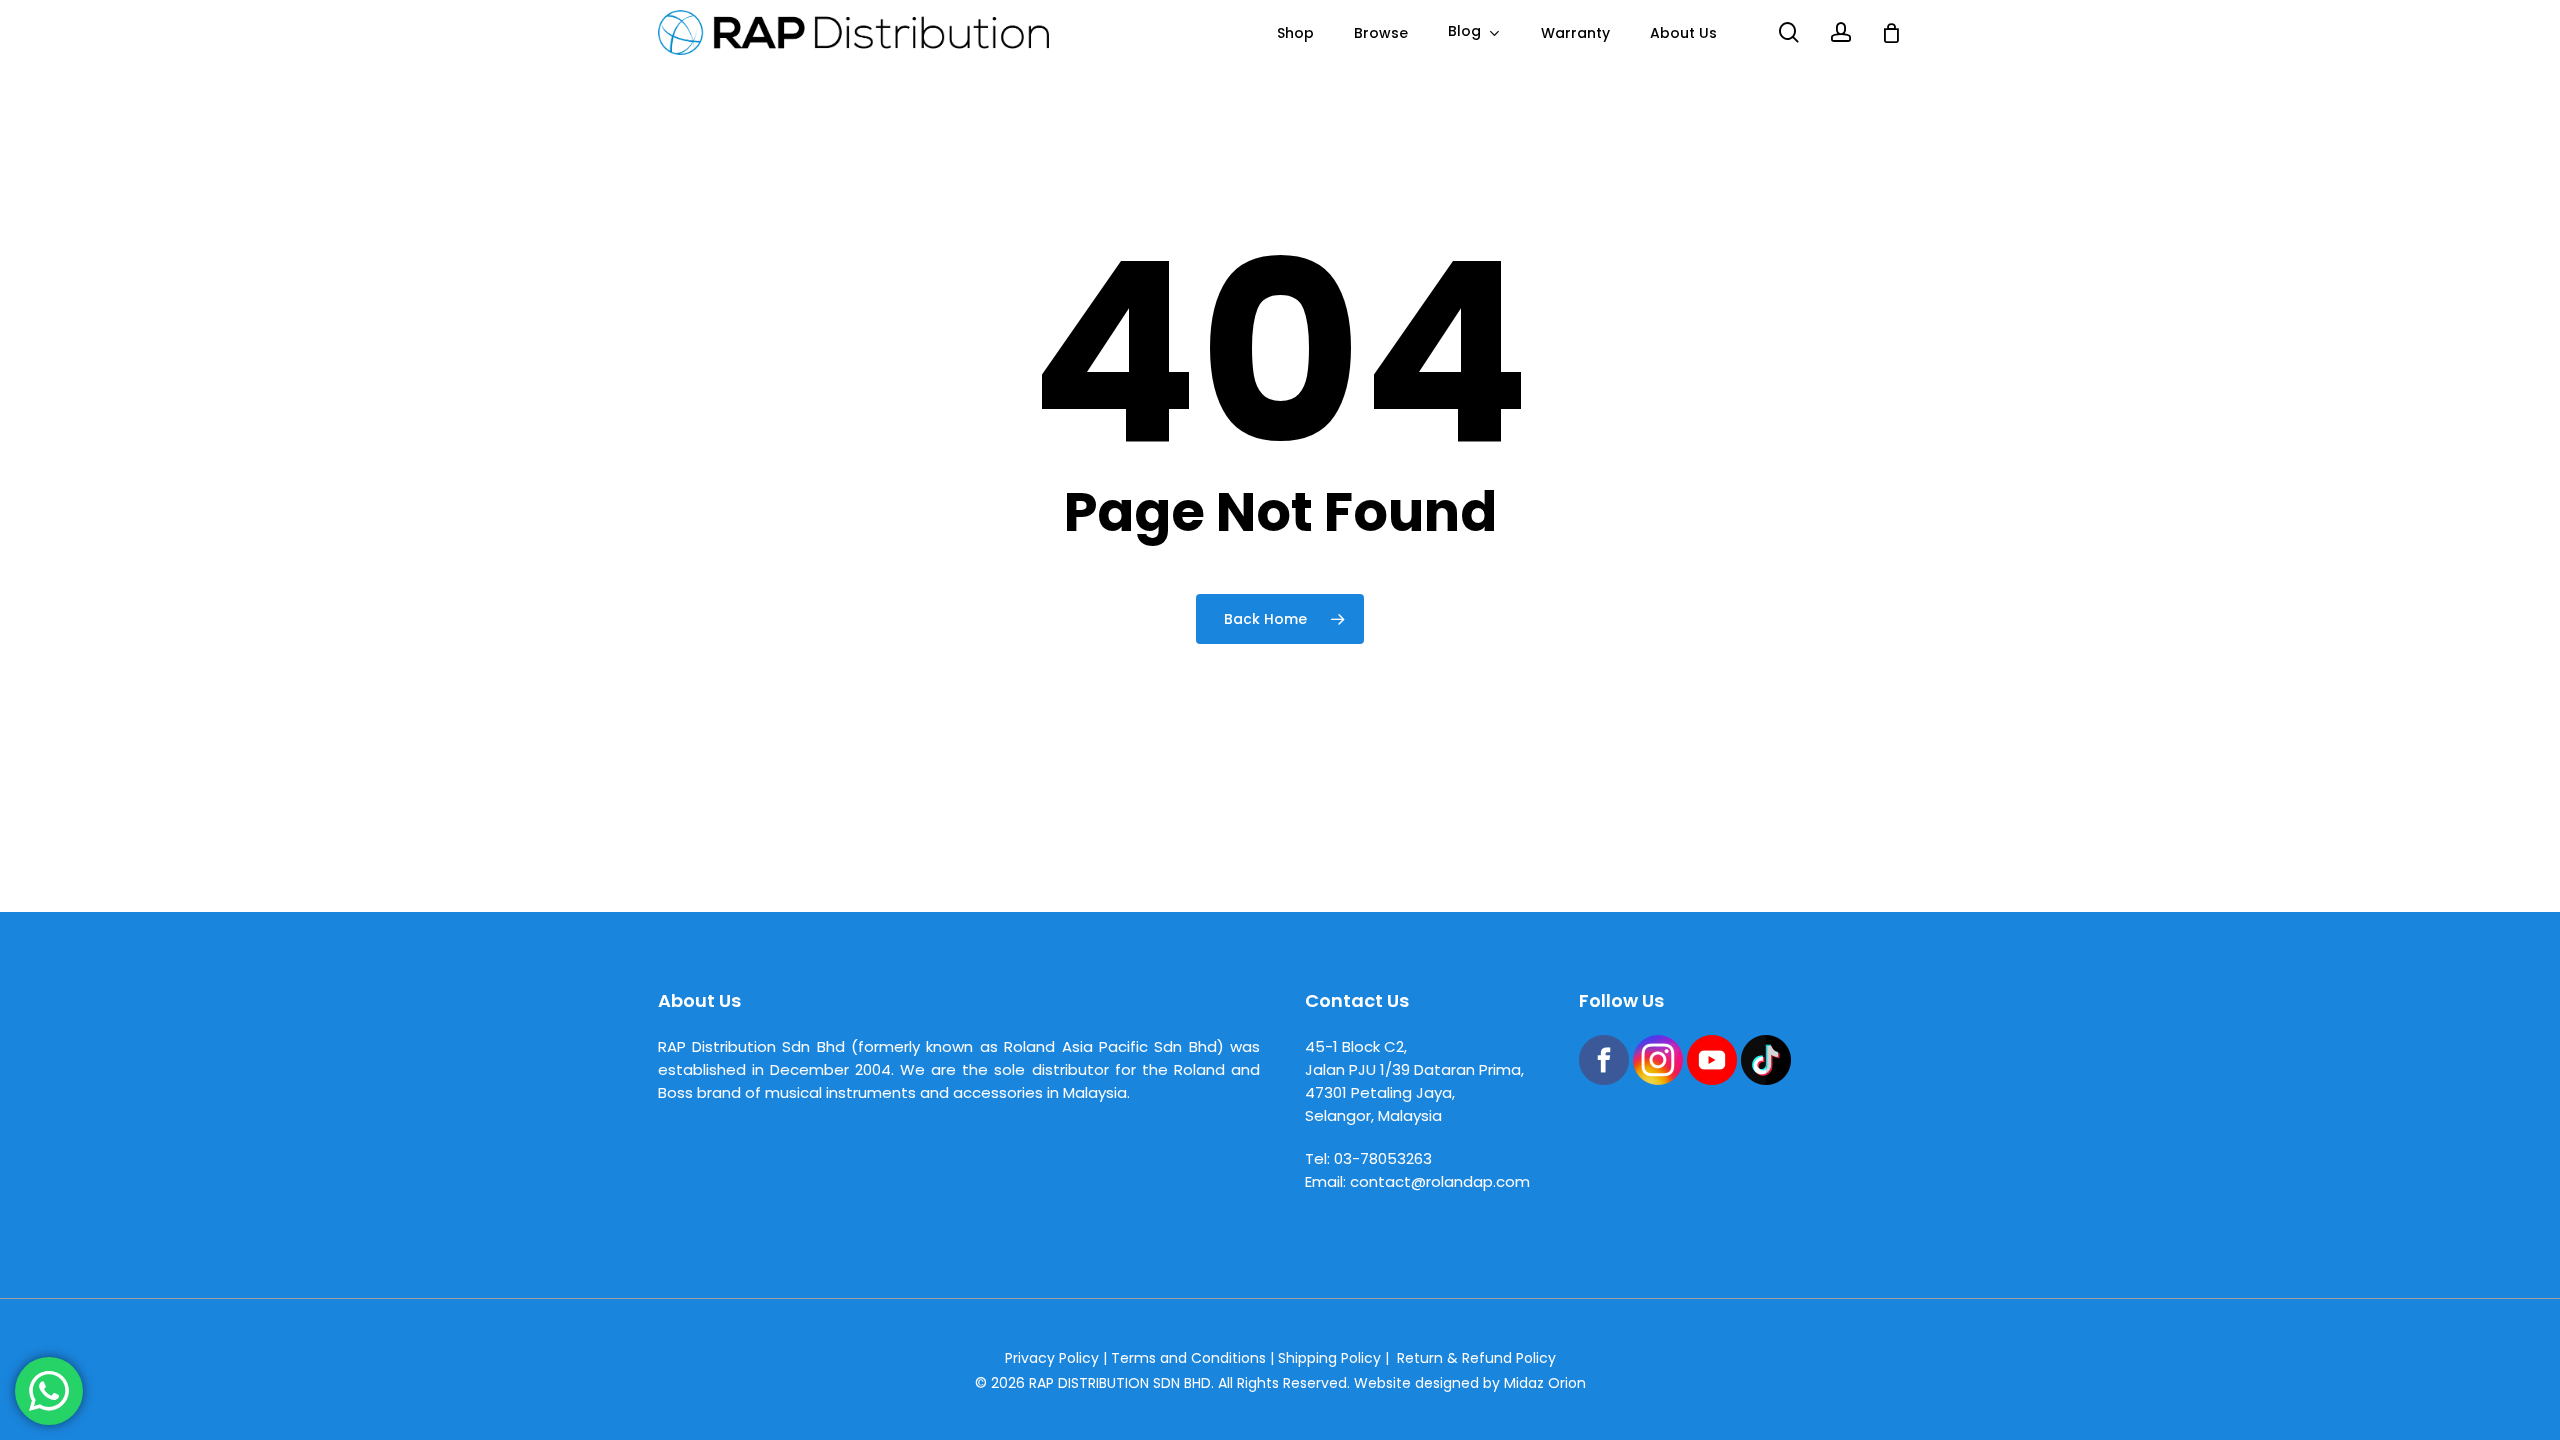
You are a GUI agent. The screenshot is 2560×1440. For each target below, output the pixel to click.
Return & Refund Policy (1476, 1358)
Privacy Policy (1052, 1358)
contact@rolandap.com (1440, 1181)
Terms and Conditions (1188, 1358)
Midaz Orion (1545, 1383)
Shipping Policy (1329, 1358)
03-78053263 (1383, 1158)
